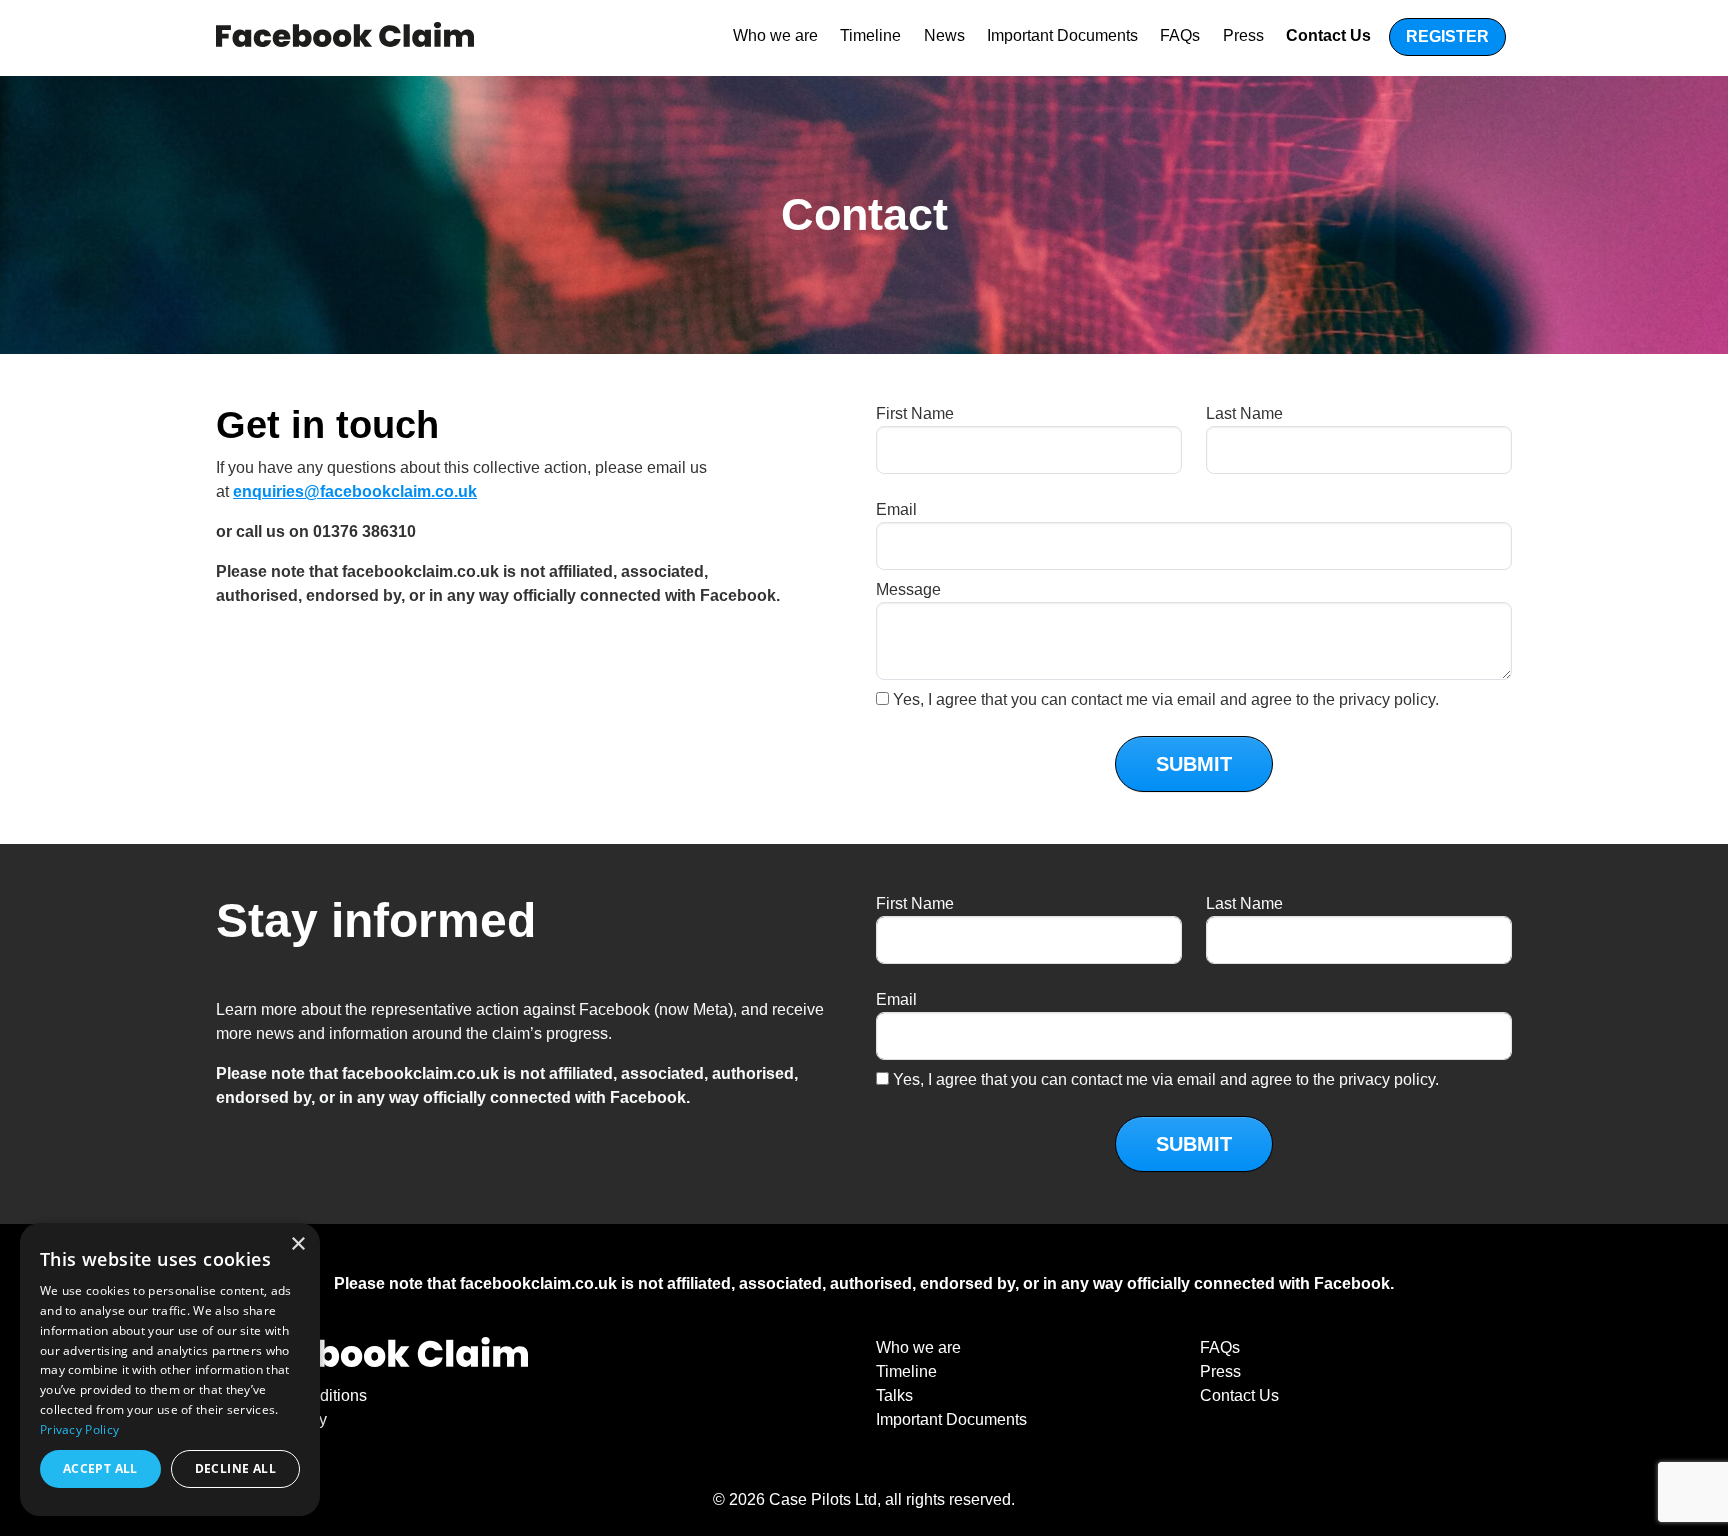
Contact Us (1328, 35)
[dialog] (170, 1369)
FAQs (1180, 35)
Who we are (775, 35)
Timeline (870, 35)
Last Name (1244, 413)
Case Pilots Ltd (823, 1499)
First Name (915, 413)
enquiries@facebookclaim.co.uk (355, 491)
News (944, 35)
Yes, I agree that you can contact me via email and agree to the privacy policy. (1166, 699)
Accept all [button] (100, 1468)
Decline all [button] (235, 1468)
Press (1243, 35)
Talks (894, 1395)
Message (908, 589)
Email (896, 509)
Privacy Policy (79, 1429)
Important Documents (1062, 35)
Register (1447, 36)
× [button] (297, 1244)
